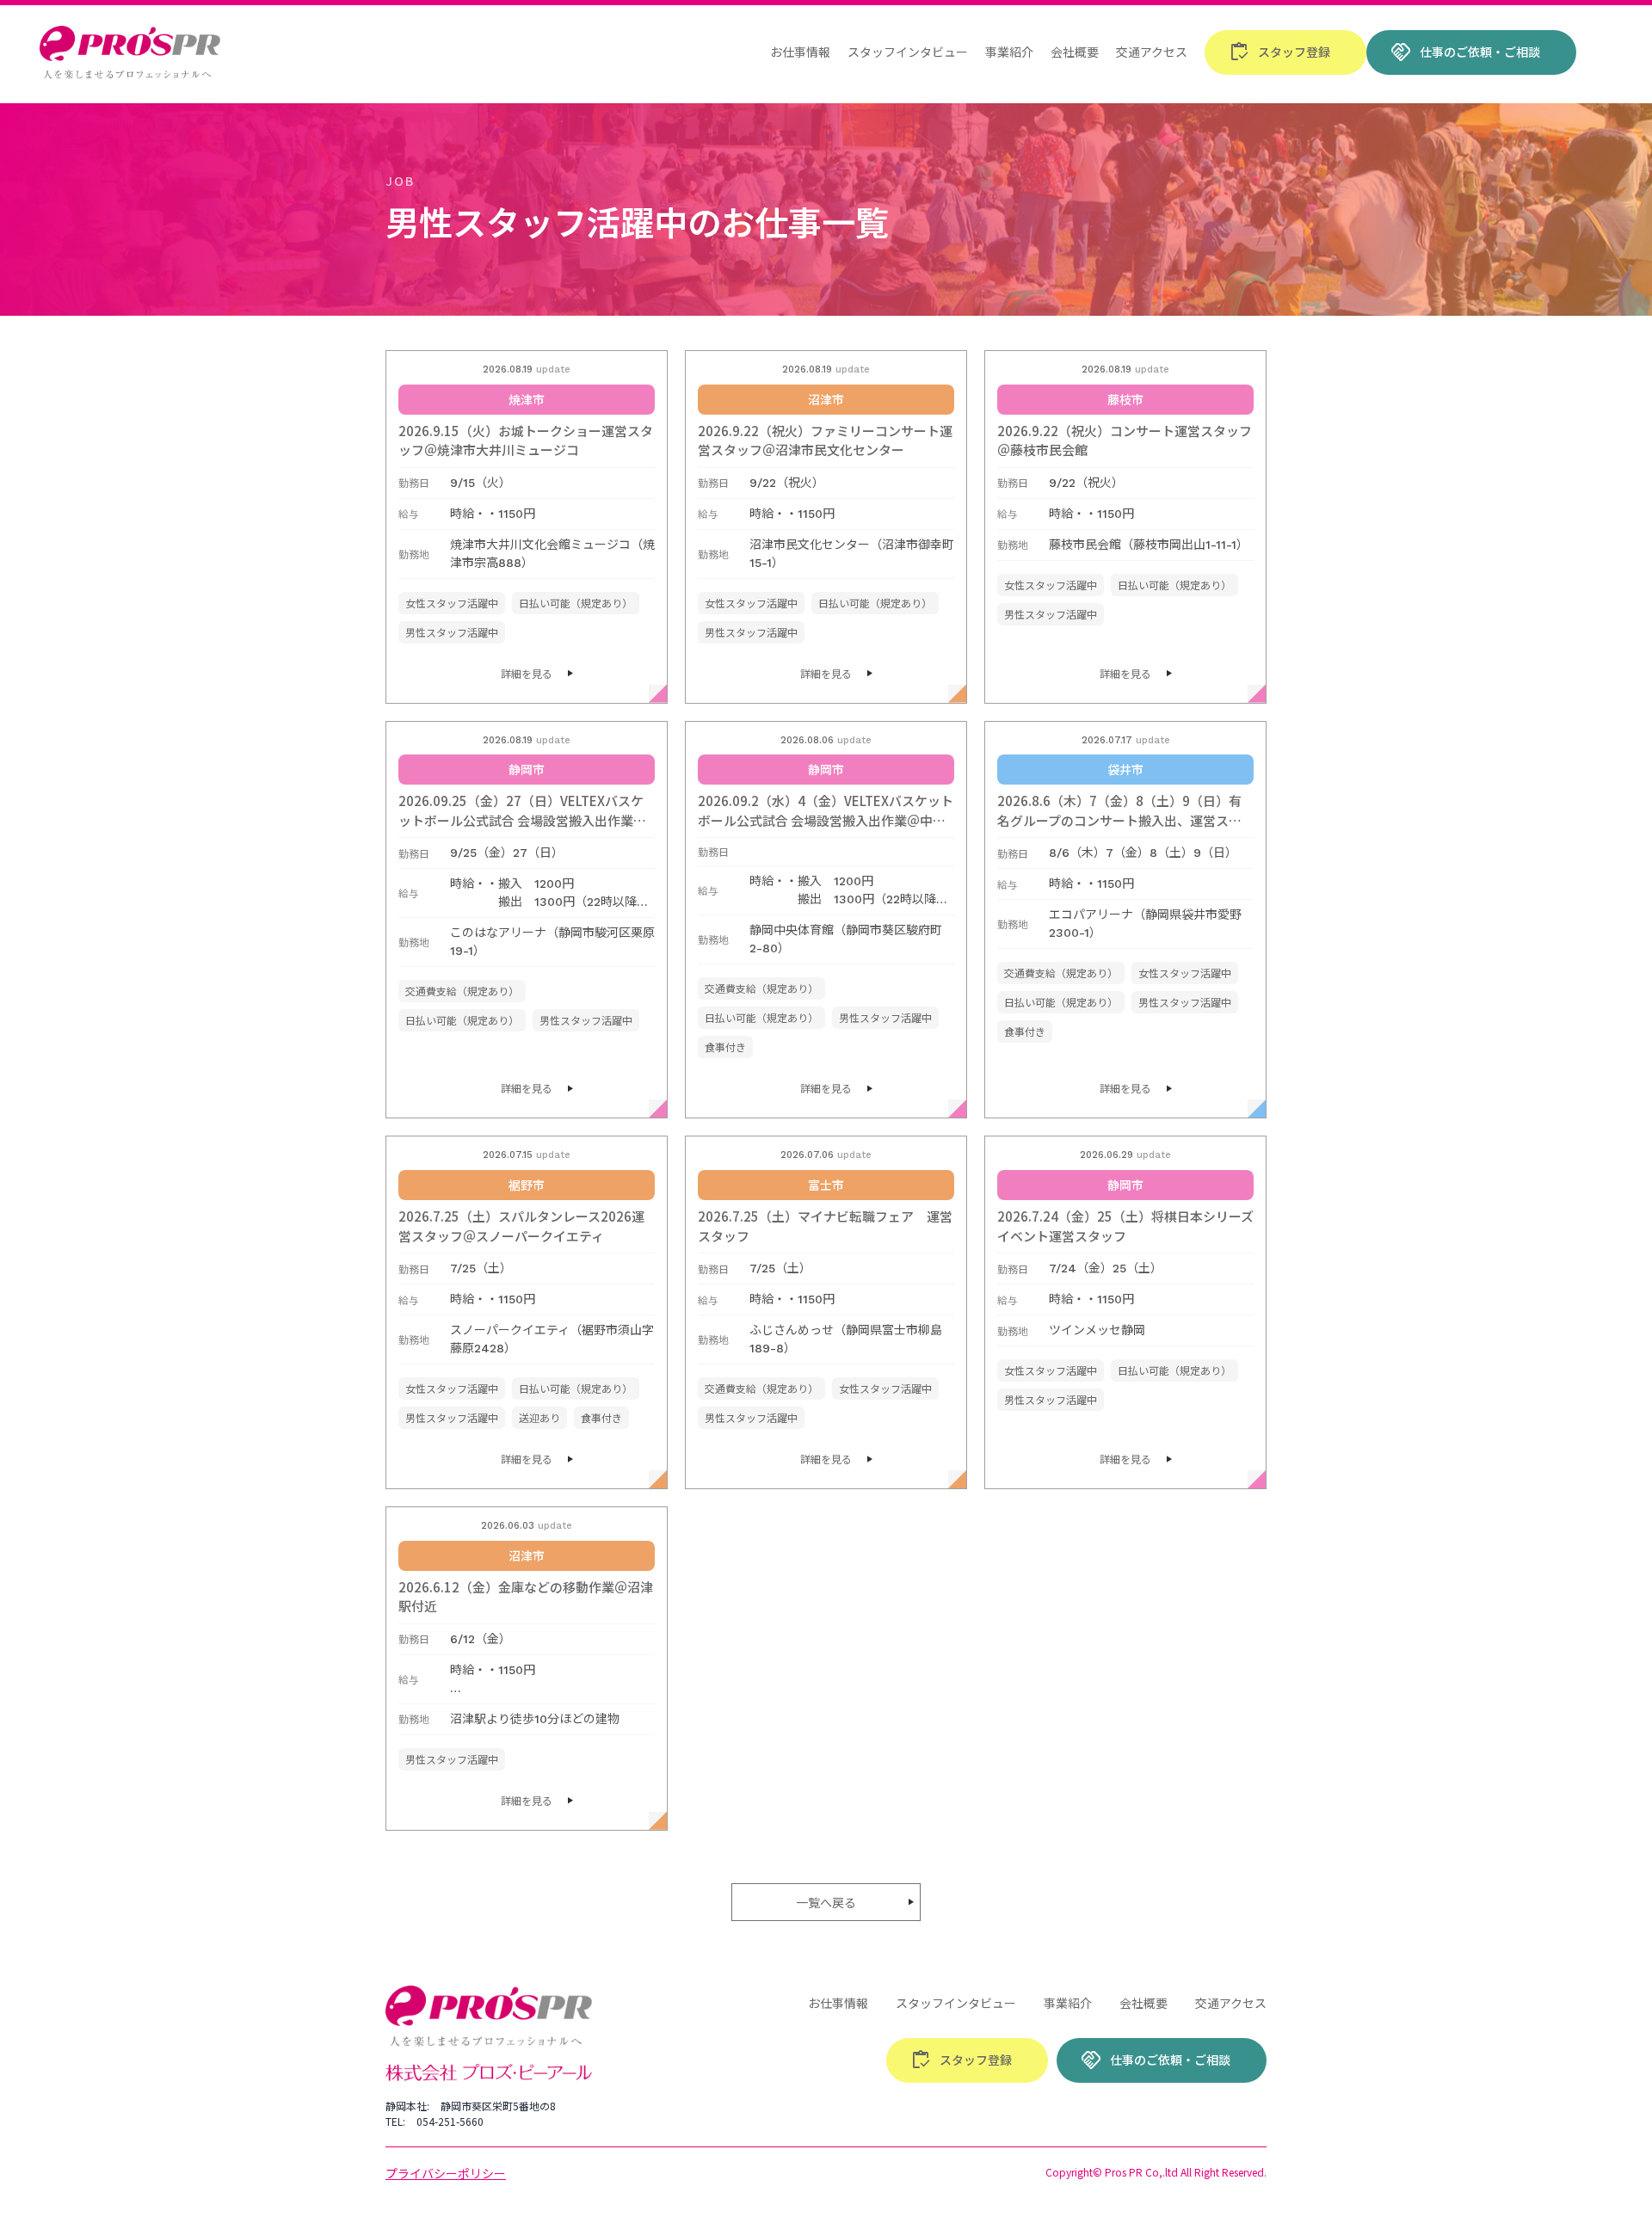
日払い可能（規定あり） (576, 603)
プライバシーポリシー (446, 2173)
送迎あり (539, 1417)
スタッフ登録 (1279, 52)
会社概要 (1075, 52)
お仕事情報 (800, 52)
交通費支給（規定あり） (462, 991)
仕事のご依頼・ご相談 (1465, 52)
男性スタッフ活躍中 (452, 632)
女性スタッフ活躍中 (452, 603)
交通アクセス (1152, 52)
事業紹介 (1009, 52)
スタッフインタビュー (908, 52)
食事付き (725, 1047)
